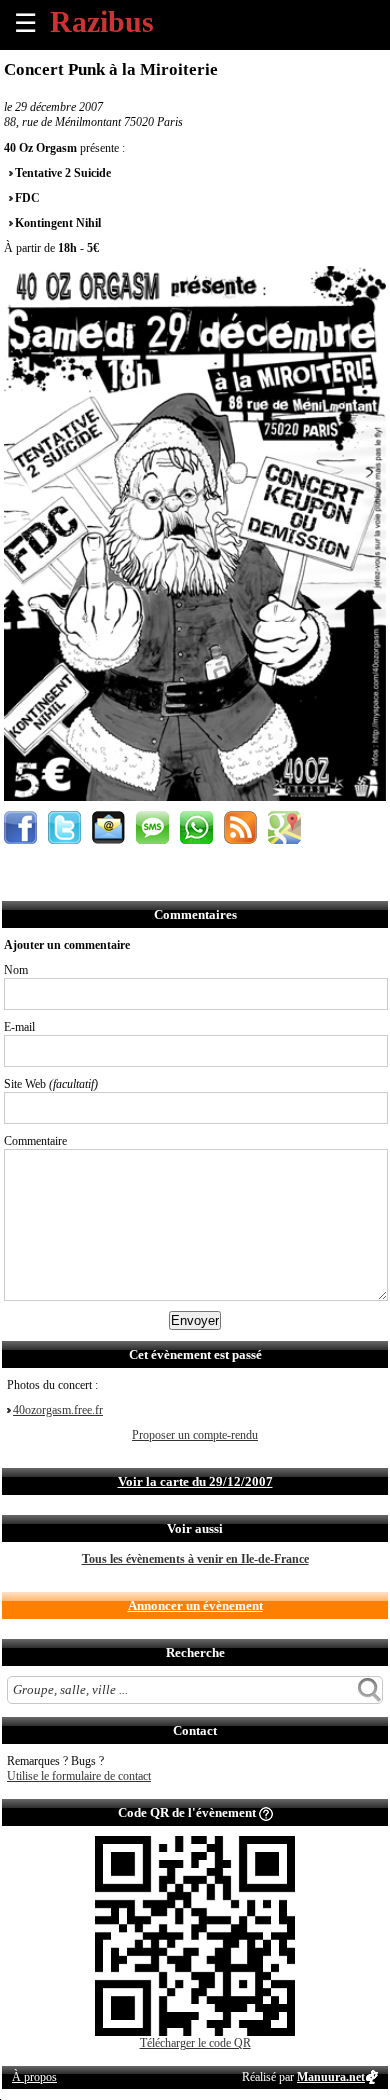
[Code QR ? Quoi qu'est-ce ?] (266, 1812)
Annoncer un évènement (195, 1605)
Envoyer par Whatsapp (196, 827)
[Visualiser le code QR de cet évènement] (195, 2032)
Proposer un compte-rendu (195, 1435)
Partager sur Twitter (64, 827)
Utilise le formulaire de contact (79, 1776)
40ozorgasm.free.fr (58, 1410)
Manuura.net (331, 2077)
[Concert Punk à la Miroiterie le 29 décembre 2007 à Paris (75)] (195, 797)
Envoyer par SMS (152, 827)
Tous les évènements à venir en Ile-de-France (195, 1559)
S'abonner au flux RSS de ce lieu (240, 827)
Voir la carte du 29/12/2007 (195, 1481)
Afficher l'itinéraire (284, 827)
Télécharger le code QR (195, 2043)
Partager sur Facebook (20, 827)
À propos (34, 2077)
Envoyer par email (108, 827)
